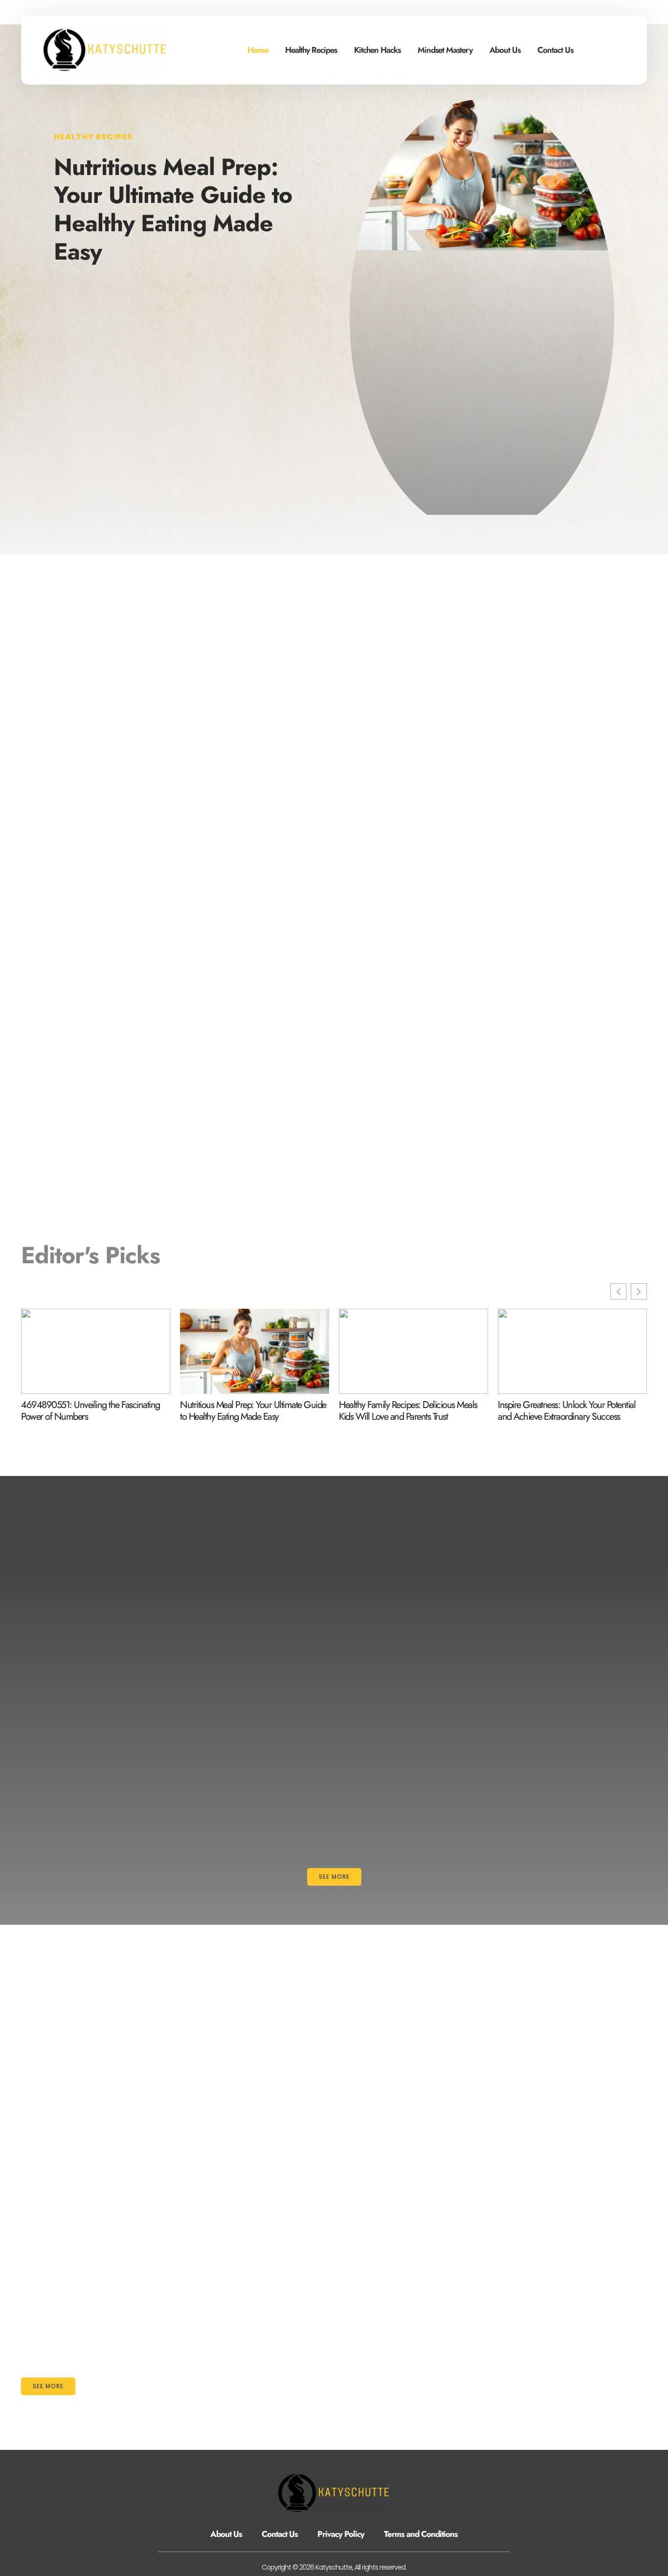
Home (258, 50)
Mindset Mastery (445, 50)
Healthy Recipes (311, 50)
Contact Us (555, 50)
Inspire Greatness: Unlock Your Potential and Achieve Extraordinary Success (567, 1411)
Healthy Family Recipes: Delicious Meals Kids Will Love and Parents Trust (408, 1411)
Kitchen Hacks (377, 50)
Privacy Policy (341, 2534)
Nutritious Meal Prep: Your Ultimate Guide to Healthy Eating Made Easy (173, 209)
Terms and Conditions (421, 2534)
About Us (505, 50)
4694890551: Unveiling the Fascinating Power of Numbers (90, 1411)
